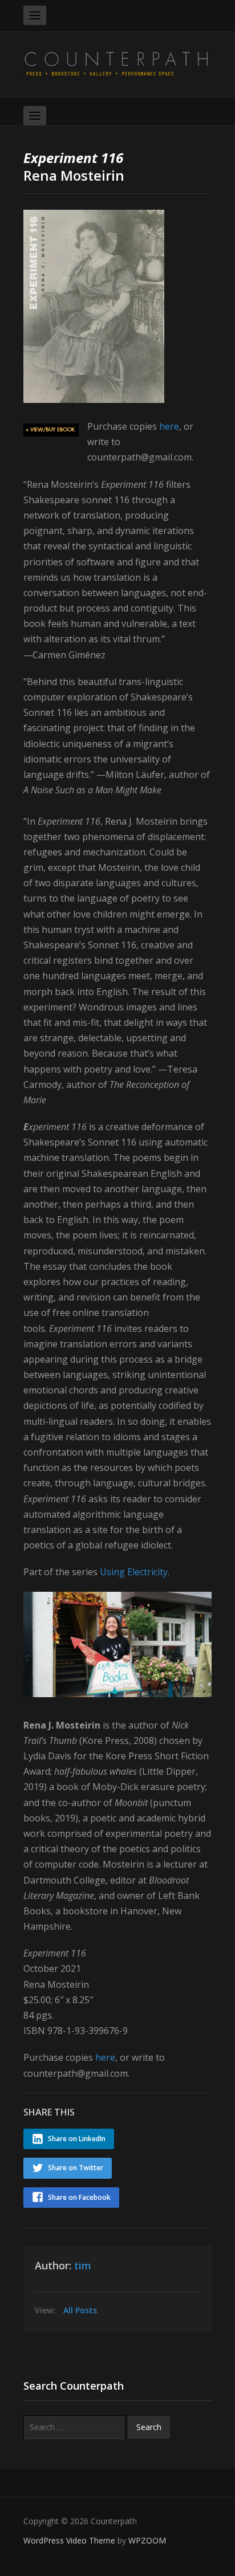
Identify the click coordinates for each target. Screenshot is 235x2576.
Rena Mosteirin (74, 166)
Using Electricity (134, 1572)
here (169, 426)
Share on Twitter (76, 2168)
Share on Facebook (79, 2197)
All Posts (80, 2310)
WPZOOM (147, 2540)
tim (83, 2265)
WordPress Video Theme (69, 2540)
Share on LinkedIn (77, 2139)
